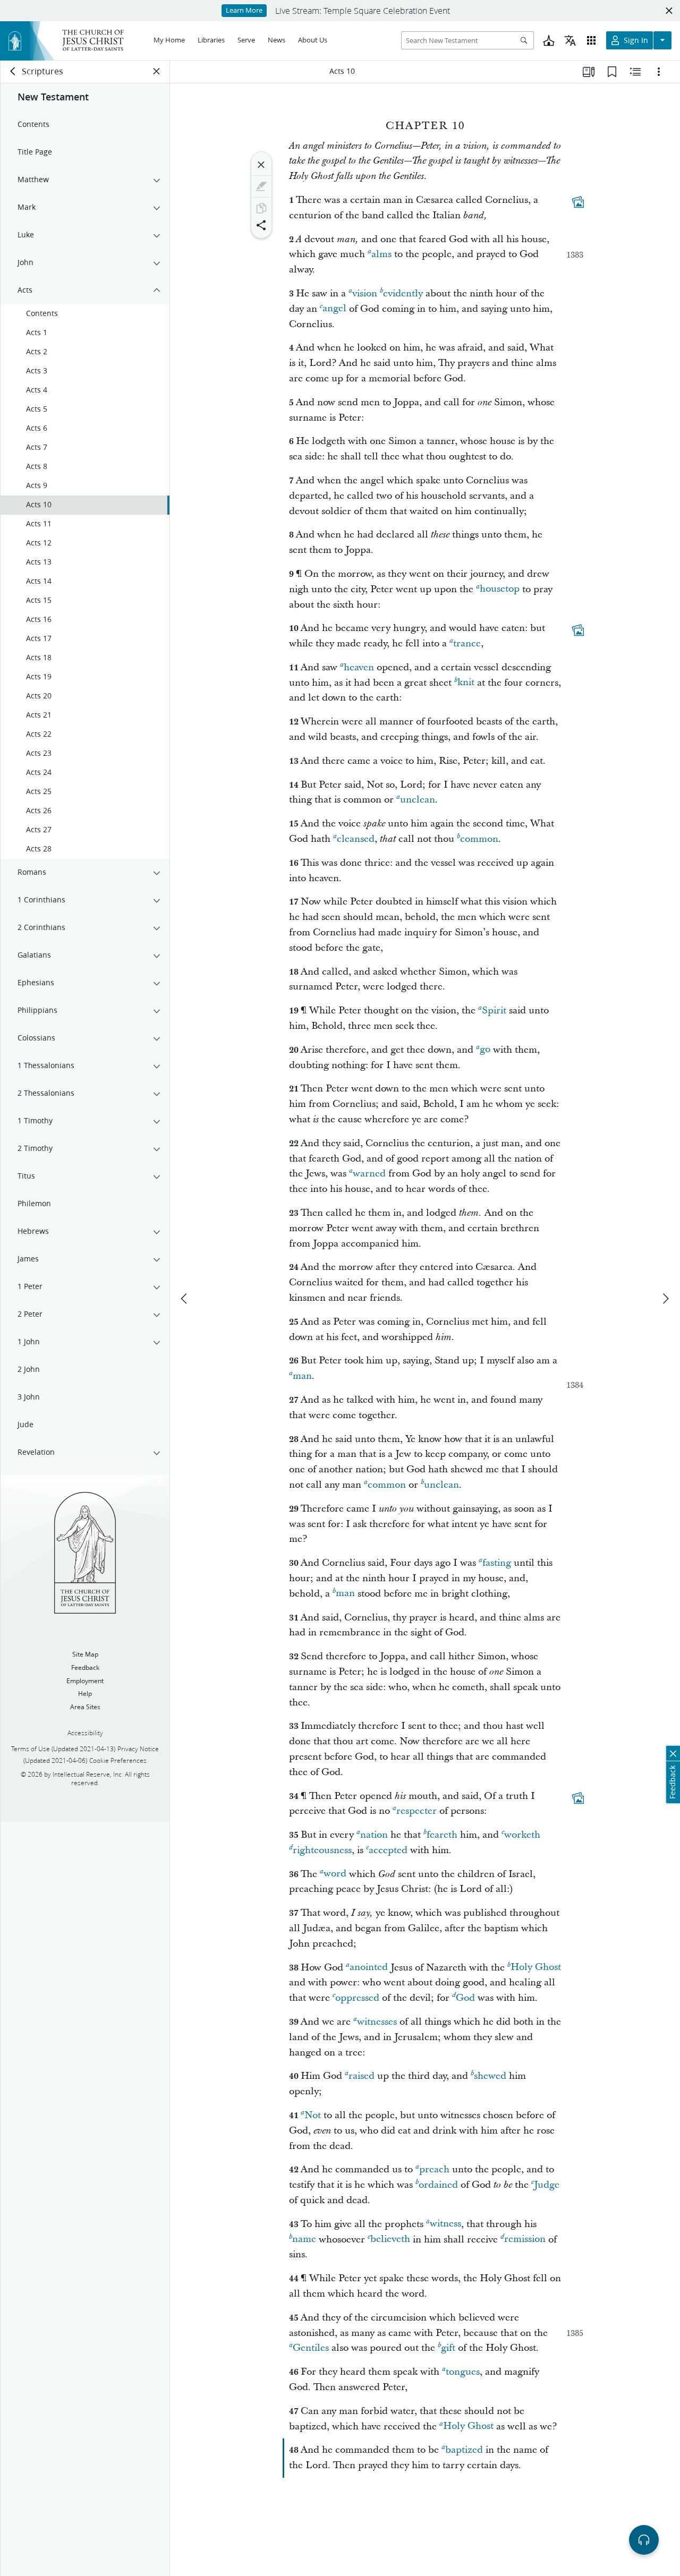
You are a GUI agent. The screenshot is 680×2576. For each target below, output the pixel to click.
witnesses (377, 2022)
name (304, 2240)
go (485, 1050)
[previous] (185, 1299)
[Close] (261, 165)
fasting (497, 1563)
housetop (500, 589)
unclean (418, 800)
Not (313, 2115)
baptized (464, 2450)
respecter (416, 1811)
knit (466, 683)
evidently (403, 293)
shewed (490, 2076)
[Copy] (261, 208)
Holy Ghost (536, 1968)
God (465, 1998)
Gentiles (311, 2348)
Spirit (494, 1010)
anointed (369, 1968)
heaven (359, 667)
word (335, 1874)
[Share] (261, 225)
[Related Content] (635, 72)
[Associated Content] (578, 202)
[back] (13, 71)
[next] (665, 1299)
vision (365, 293)
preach (434, 2169)
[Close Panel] (157, 71)
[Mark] (261, 186)
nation (374, 1835)
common (479, 839)
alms (381, 254)
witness (445, 2224)
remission (525, 2240)
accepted (388, 1850)
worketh (522, 1835)
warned (369, 1174)
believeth (390, 2240)
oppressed (357, 1998)
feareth (442, 1835)
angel (334, 309)
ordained (438, 2185)
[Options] (659, 72)
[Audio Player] (644, 2540)
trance (467, 643)
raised (362, 2076)
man (302, 1376)
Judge (547, 2185)
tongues (463, 2372)
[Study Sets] (589, 72)
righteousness (322, 1850)
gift (448, 2348)
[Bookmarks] (612, 72)
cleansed (356, 839)
